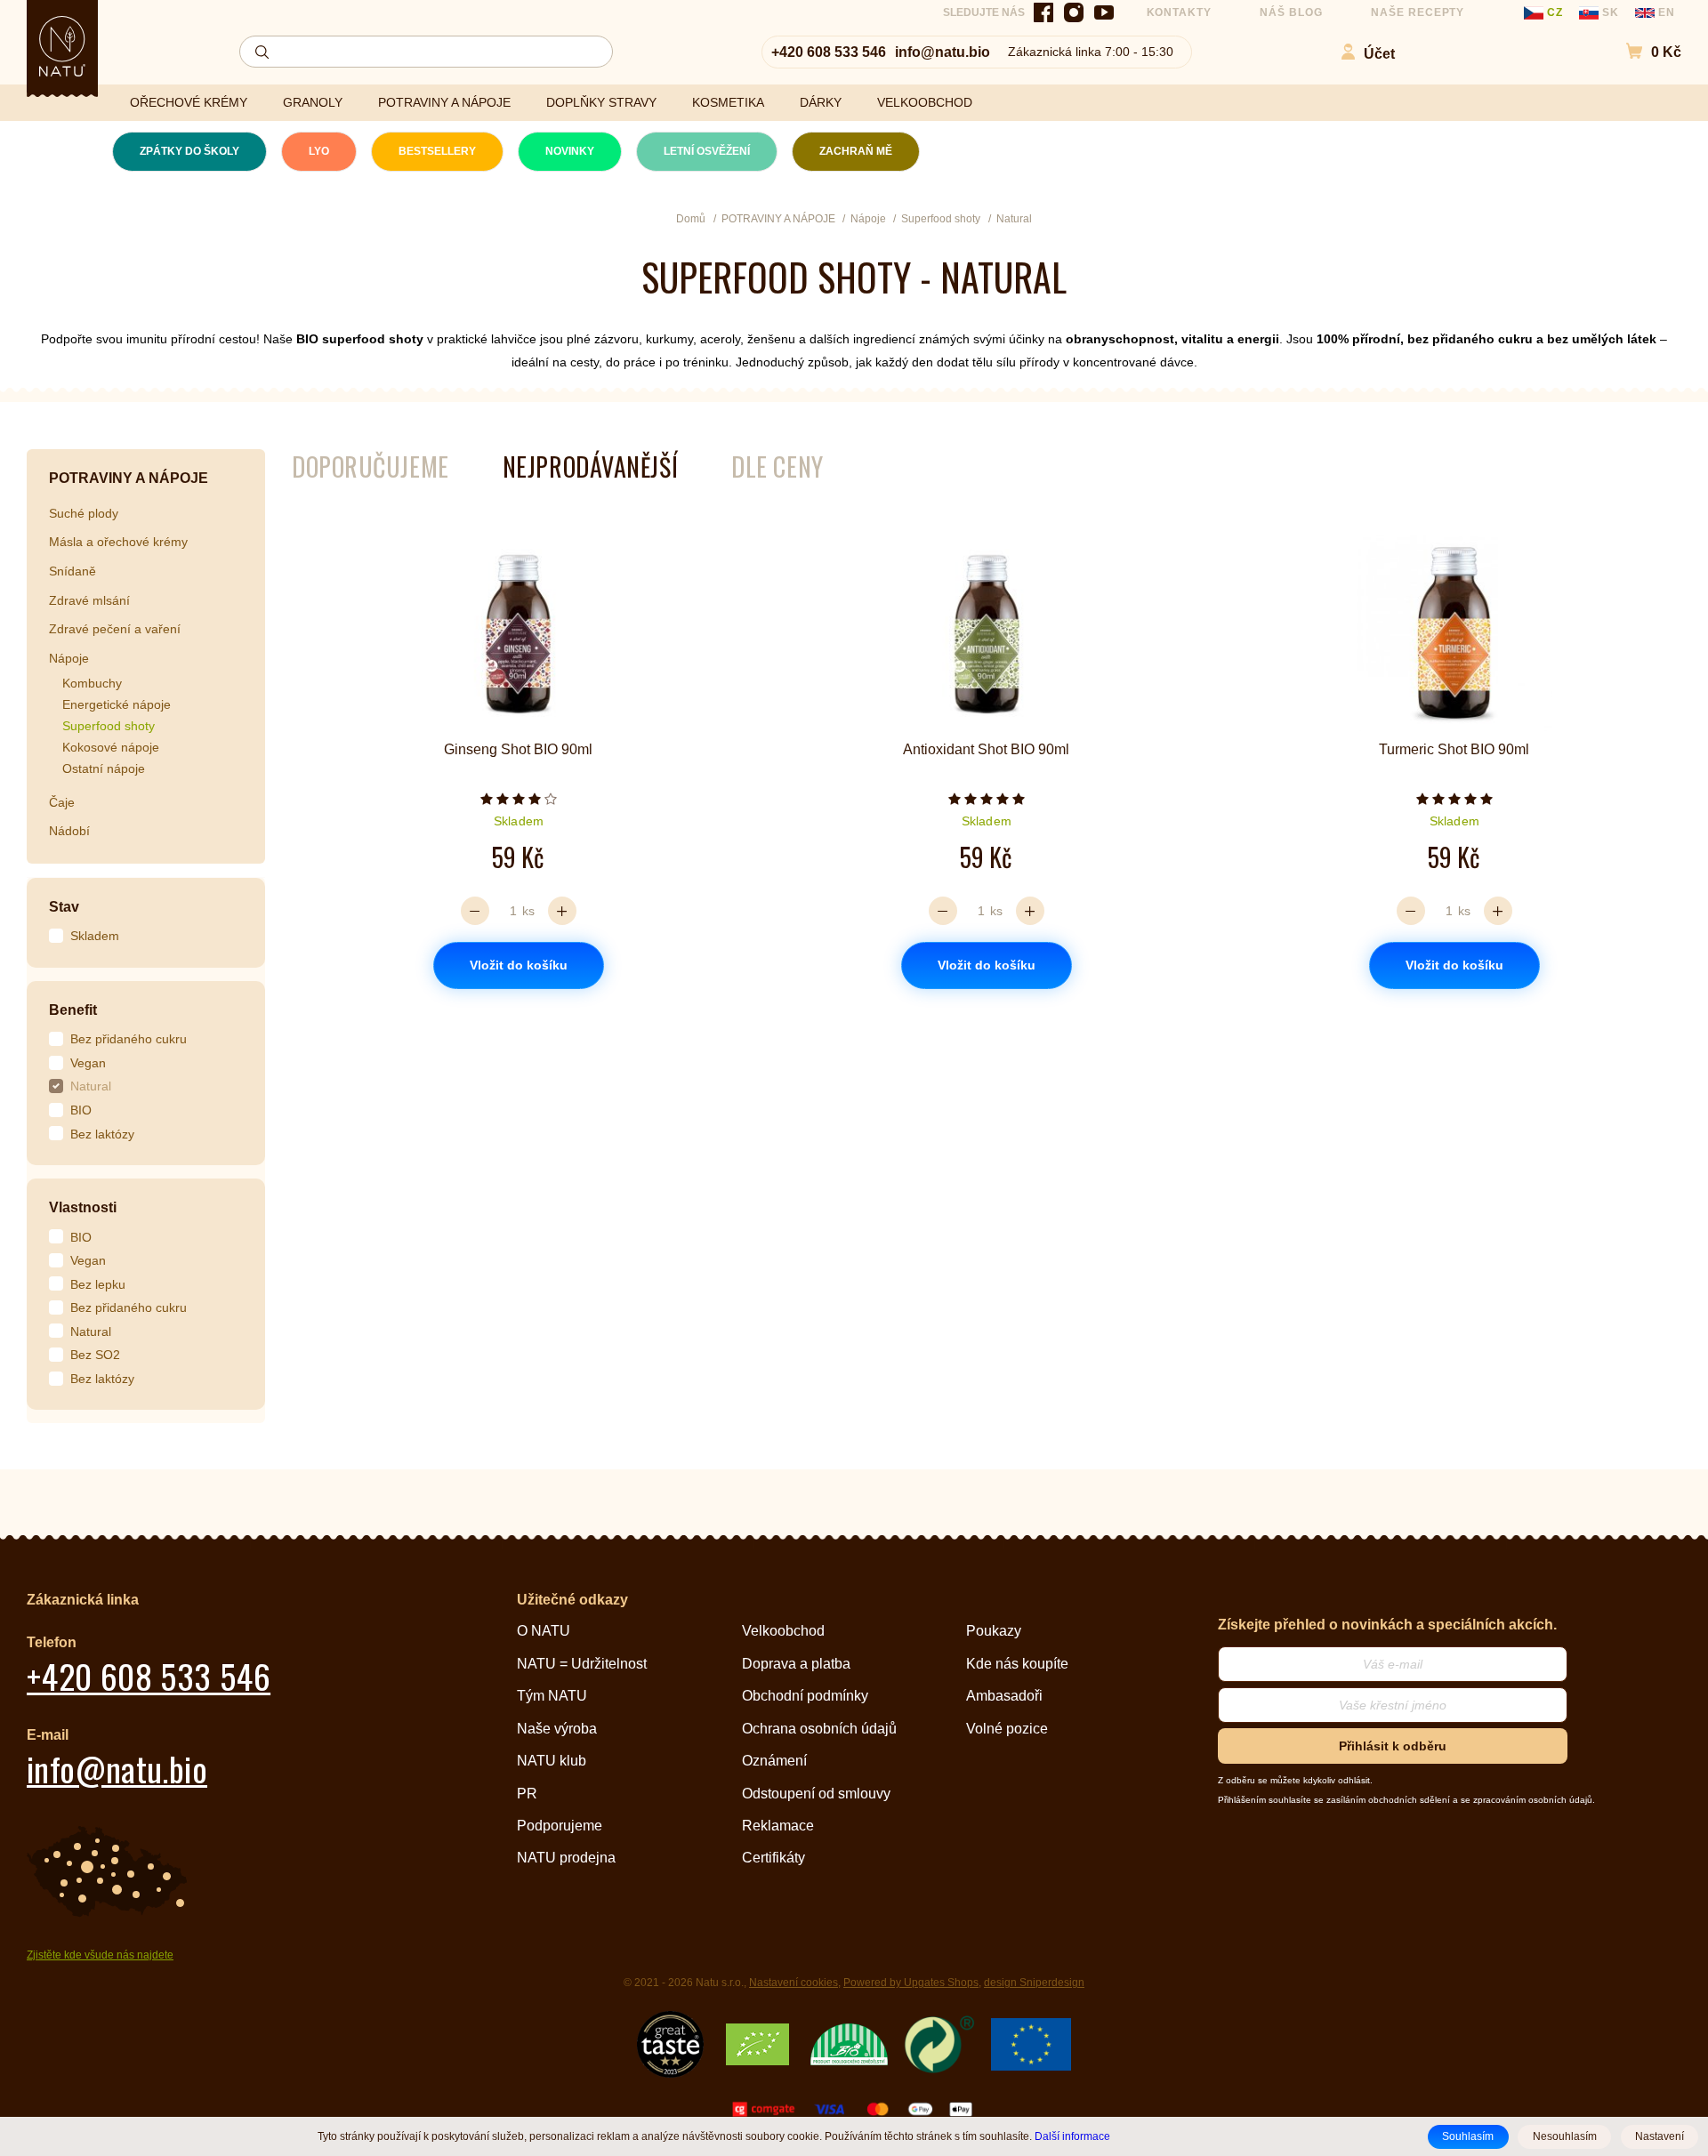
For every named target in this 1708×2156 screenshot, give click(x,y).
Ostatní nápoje (104, 768)
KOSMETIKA (728, 102)
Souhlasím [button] (1468, 2136)
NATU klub (552, 1761)
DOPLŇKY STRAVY (601, 102)
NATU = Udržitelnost (582, 1664)
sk (1611, 12)
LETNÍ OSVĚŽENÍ (707, 151)
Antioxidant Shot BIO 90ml (986, 749)
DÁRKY (821, 102)
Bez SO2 (95, 1355)
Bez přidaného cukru (129, 1039)
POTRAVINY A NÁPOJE (444, 102)
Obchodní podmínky (805, 1696)
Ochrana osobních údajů (819, 1729)
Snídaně (73, 571)
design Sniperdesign (1034, 1983)
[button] (1644, 52)
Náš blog (1291, 12)
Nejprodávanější (590, 467)
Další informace (1072, 2136)
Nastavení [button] (1660, 2136)
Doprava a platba (796, 1664)
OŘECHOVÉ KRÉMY (189, 102)
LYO (319, 151)
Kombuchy (92, 683)
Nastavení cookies (794, 1983)
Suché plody (84, 513)
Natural (91, 1086)
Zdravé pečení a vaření (115, 629)
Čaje (62, 802)
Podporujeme (560, 1826)
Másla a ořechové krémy (118, 542)
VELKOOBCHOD (925, 102)
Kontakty (1180, 12)
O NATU (544, 1631)
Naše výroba (557, 1729)
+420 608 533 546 (829, 52)
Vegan (88, 1063)
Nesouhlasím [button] (1565, 2136)
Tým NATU (552, 1696)
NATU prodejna (566, 1858)
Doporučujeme (371, 467)
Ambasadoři (1004, 1696)
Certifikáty (773, 1858)
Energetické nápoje (117, 704)
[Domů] (62, 46)
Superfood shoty (109, 726)
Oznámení (774, 1761)
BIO (81, 1110)
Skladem (95, 936)
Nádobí (69, 831)
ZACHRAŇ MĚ (856, 151)
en (1665, 12)
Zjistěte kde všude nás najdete (100, 1955)
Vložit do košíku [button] (519, 965)
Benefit (73, 1010)
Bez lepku (98, 1284)
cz (1555, 12)
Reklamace (778, 1826)
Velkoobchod (783, 1631)
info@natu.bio (943, 52)
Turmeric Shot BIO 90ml (1454, 749)
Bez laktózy (102, 1134)
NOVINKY (570, 151)
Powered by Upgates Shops (911, 1983)
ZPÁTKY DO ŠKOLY (189, 151)
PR (527, 1794)
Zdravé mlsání (89, 600)
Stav (64, 907)
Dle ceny (777, 467)
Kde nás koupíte (1017, 1664)
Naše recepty (1418, 12)
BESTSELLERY (437, 151)
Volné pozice (1007, 1729)
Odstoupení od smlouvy (816, 1794)
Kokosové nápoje (111, 747)
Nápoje (69, 658)
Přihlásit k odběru (1393, 1746)
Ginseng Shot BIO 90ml (518, 749)
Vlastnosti (83, 1207)
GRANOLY (313, 102)
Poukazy (994, 1631)
